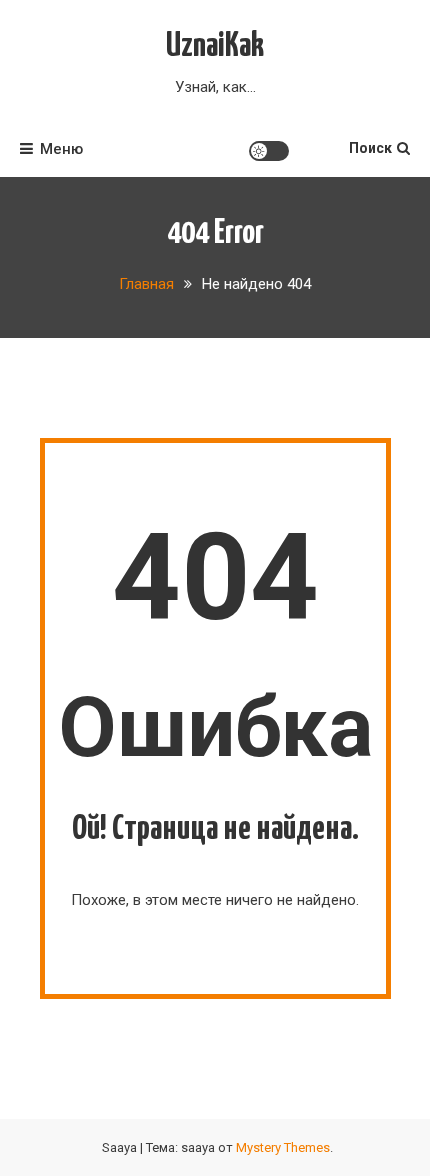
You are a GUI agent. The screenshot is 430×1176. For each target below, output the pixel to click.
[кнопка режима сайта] (269, 151)
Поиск (370, 148)
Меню (61, 149)
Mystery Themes (283, 1147)
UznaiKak (215, 46)
